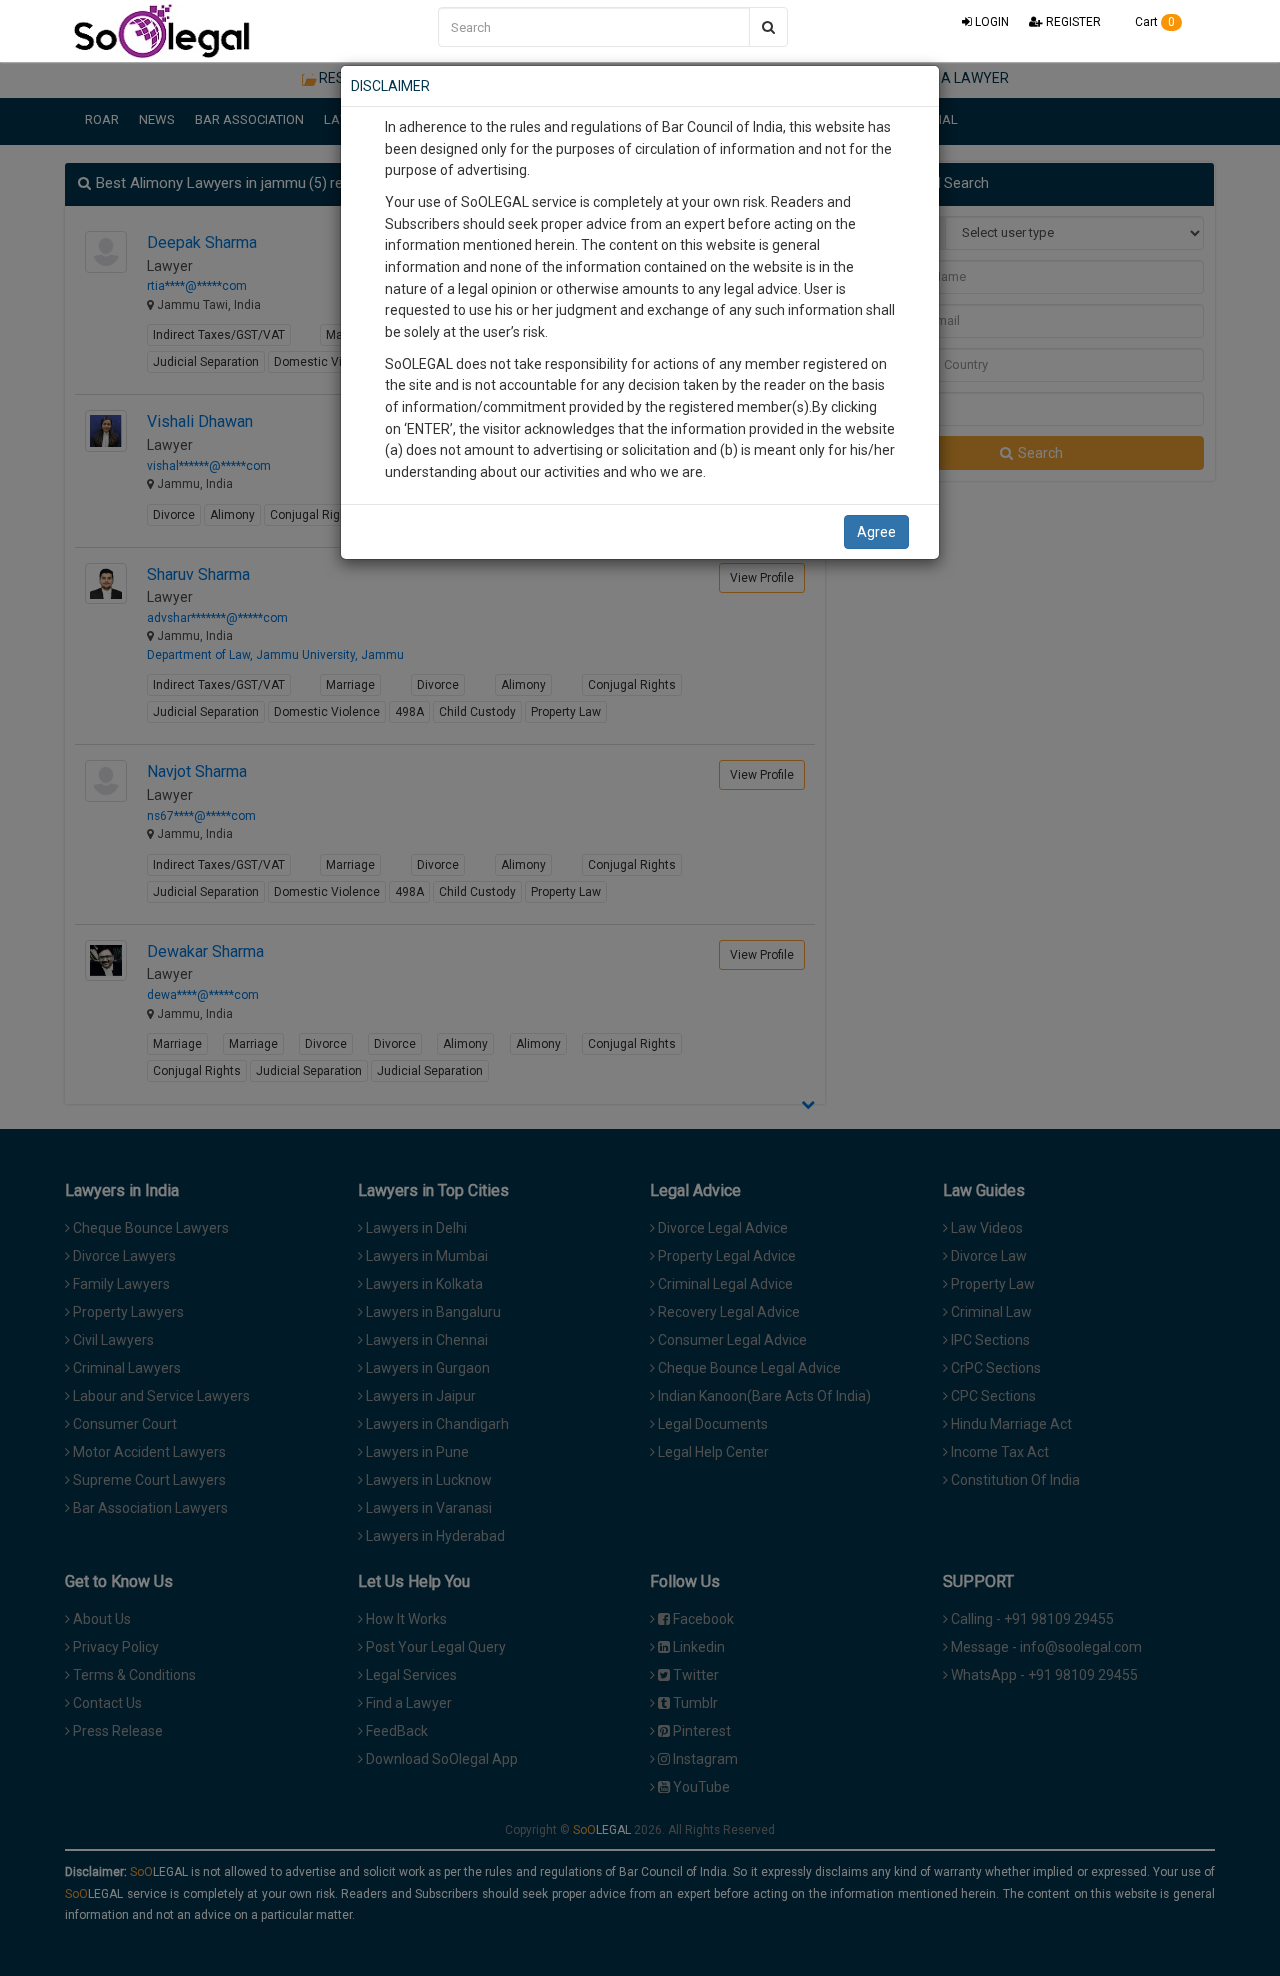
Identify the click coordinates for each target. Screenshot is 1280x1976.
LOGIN (990, 22)
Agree (876, 532)
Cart (1153, 22)
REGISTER (1072, 22)
